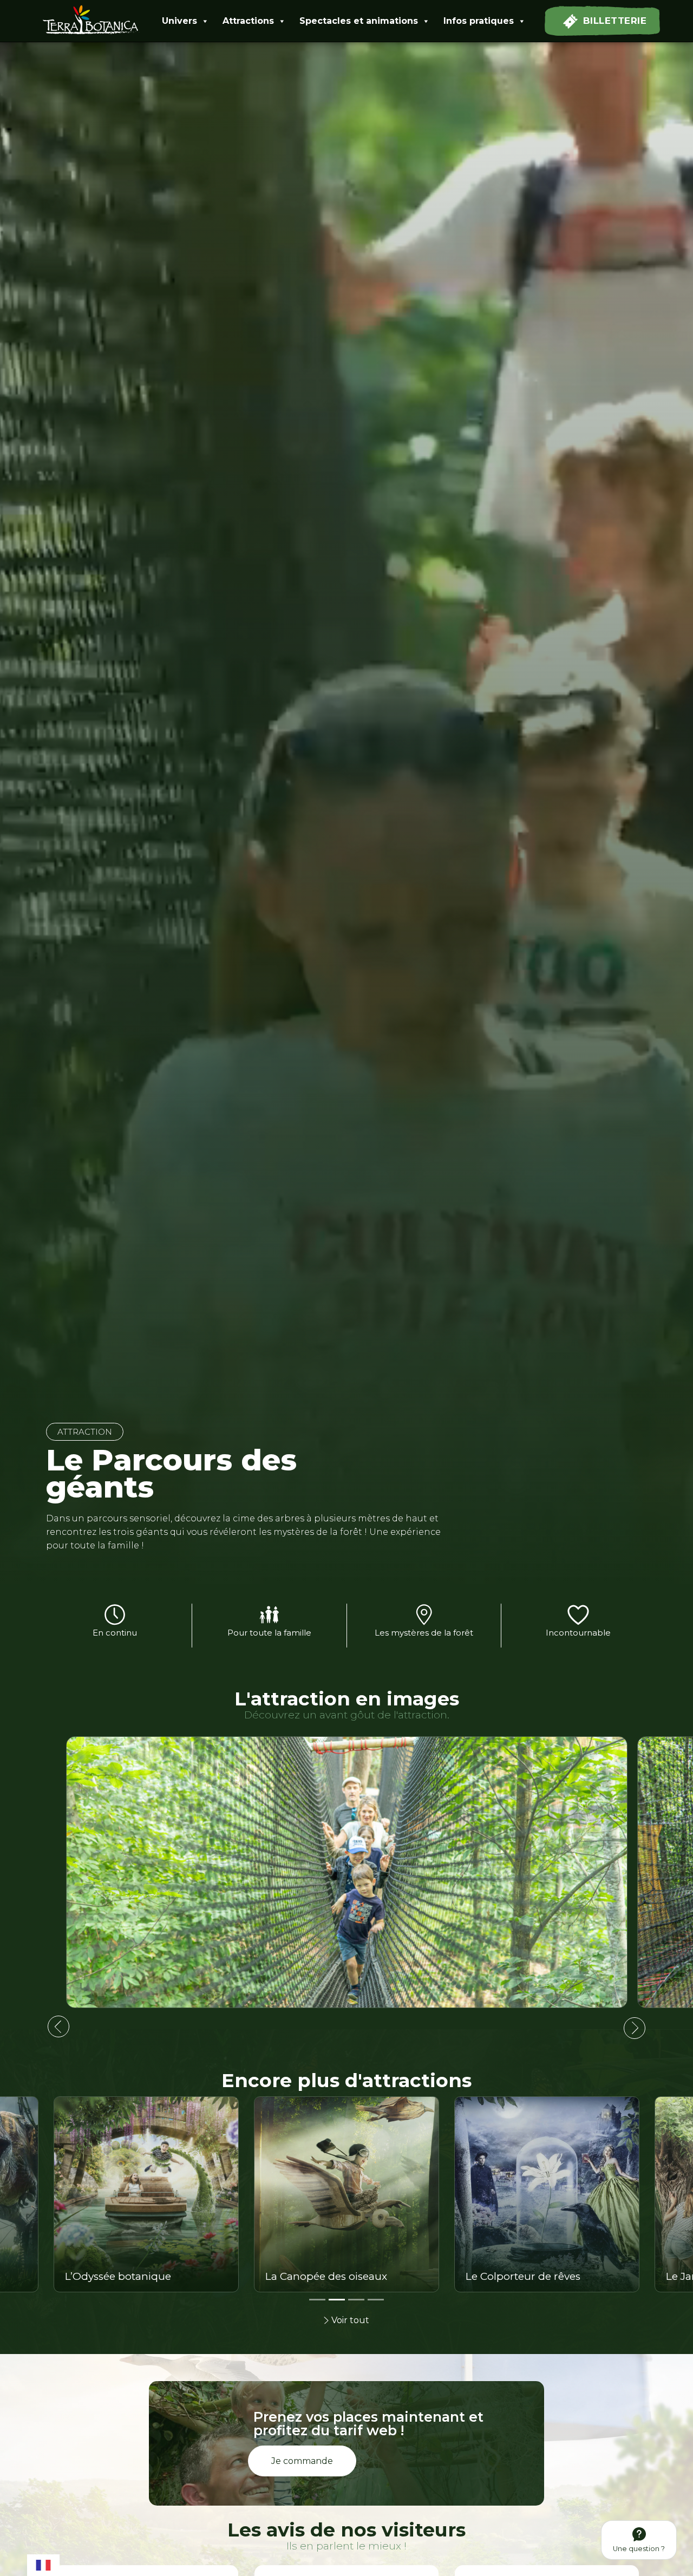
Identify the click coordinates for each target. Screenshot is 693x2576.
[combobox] (43, 2564)
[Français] (43, 2564)
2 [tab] (334, 2304)
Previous (58, 2026)
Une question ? (639, 2549)
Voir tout (350, 2320)
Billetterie (615, 21)
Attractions (248, 21)
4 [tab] (373, 2304)
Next (635, 2028)
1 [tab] (315, 2304)
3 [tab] (354, 2304)
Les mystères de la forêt (424, 1633)
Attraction (85, 1432)
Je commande (302, 2461)
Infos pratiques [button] (479, 21)
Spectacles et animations (359, 21)
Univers (179, 21)
